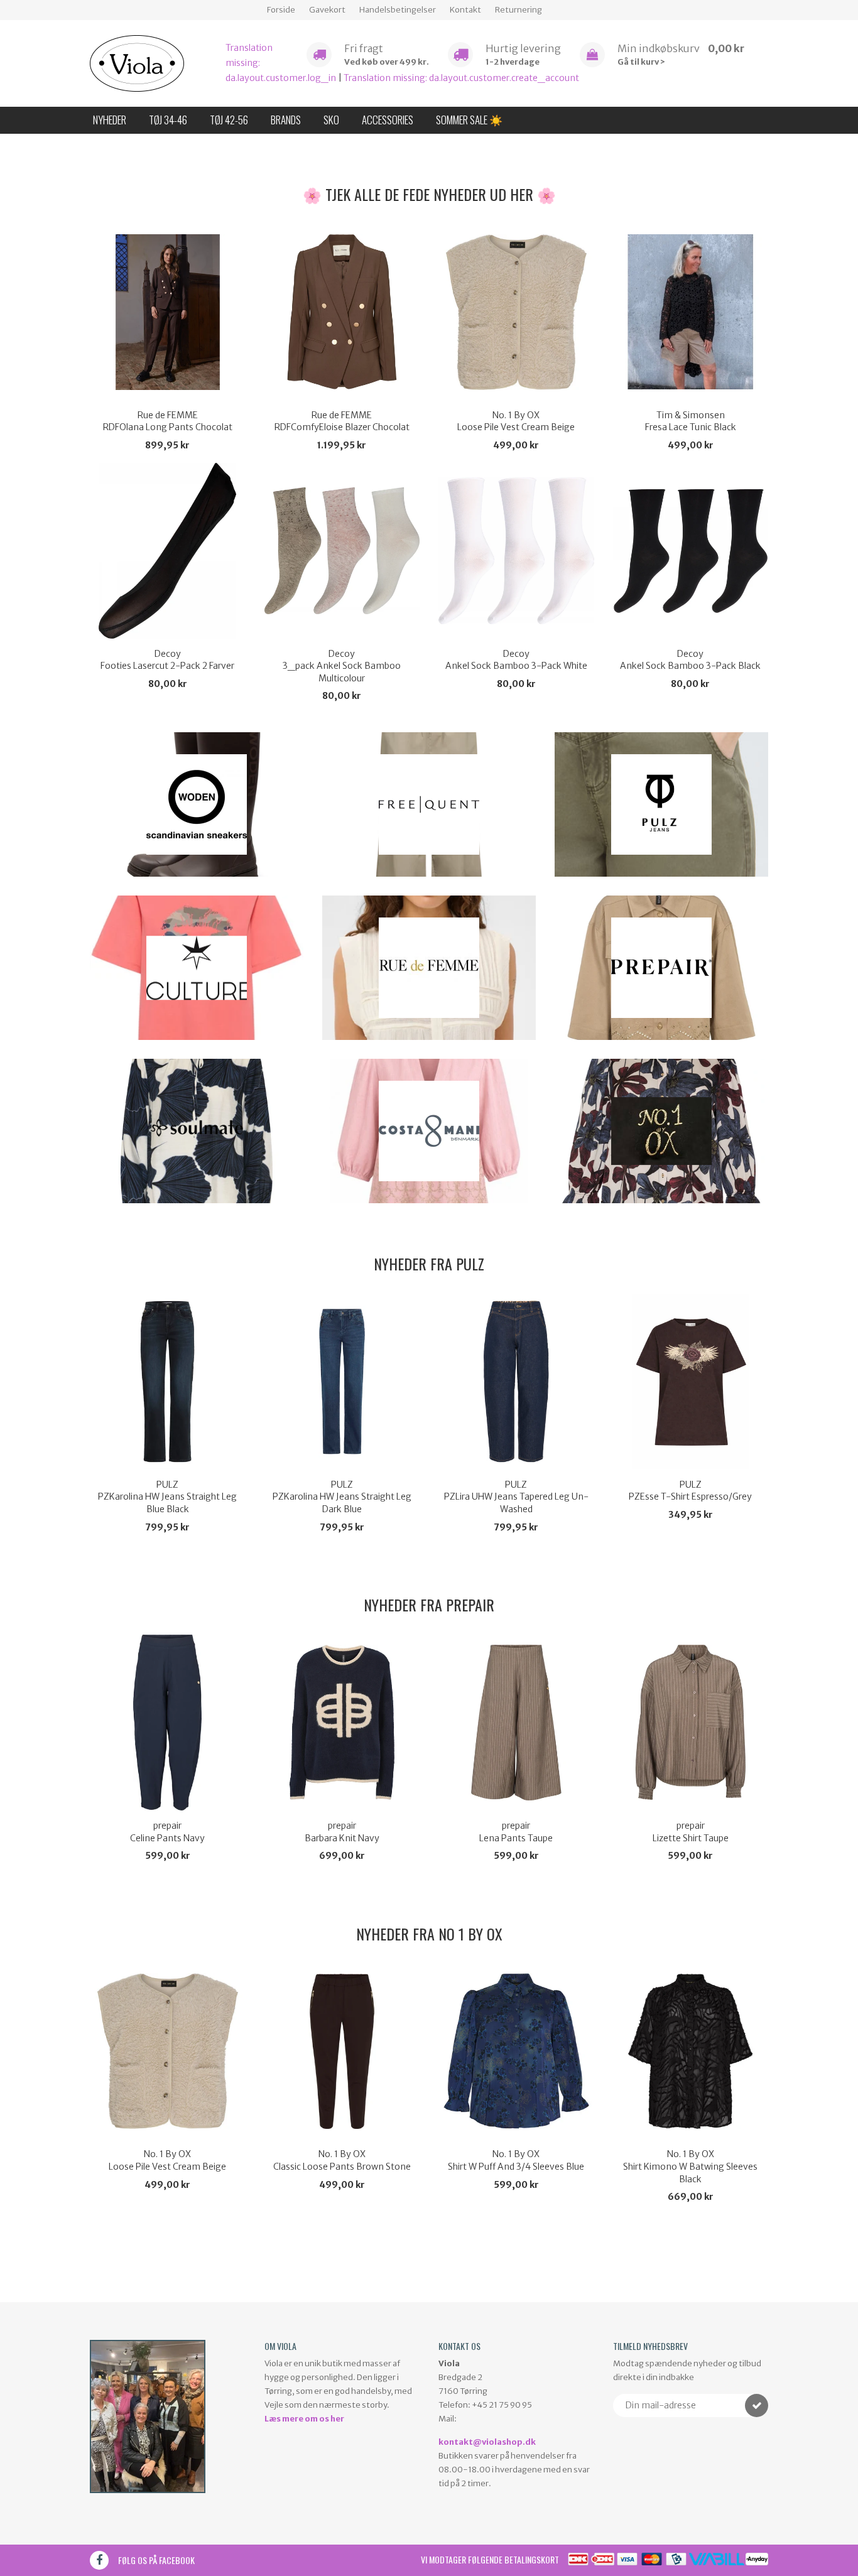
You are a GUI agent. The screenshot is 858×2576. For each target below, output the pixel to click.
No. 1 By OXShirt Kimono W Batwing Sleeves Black (690, 2166)
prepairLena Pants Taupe (516, 1832)
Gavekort (327, 10)
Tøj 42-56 (229, 120)
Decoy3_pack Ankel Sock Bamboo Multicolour (342, 666)
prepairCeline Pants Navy (167, 1832)
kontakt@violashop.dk (487, 2442)
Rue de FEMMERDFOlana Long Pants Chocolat (168, 421)
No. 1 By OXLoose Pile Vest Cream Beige (516, 421)
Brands (286, 120)
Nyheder (110, 120)
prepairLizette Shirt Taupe (691, 1832)
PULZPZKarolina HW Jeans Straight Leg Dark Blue (342, 1497)
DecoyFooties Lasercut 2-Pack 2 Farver (167, 660)
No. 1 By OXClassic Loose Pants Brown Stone (342, 2160)
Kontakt (465, 10)
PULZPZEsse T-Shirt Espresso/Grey (690, 1491)
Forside (281, 10)
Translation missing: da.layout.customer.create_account (461, 78)
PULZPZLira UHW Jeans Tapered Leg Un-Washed (516, 1497)
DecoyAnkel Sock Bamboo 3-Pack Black (690, 660)
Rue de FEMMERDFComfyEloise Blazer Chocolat (342, 421)
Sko (331, 120)
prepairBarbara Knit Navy (342, 1832)
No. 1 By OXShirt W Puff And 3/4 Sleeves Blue (516, 2160)
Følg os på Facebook (156, 2560)
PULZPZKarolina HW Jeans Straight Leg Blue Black (167, 1497)
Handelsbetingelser (398, 10)
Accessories (388, 120)
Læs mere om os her (304, 2419)
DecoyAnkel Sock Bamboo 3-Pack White (516, 660)
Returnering (519, 10)
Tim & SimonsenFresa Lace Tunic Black (691, 421)
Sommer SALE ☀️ (469, 120)
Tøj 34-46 (168, 120)
